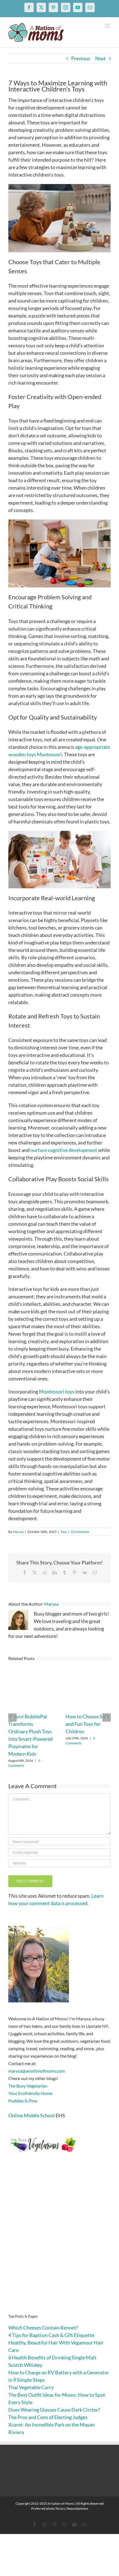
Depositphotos (77, 2508)
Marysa (18, 1532)
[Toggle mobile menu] (108, 26)
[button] (12, 1718)
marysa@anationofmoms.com (37, 2071)
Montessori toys (57, 1391)
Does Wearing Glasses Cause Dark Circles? (54, 2410)
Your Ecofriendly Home (30, 2093)
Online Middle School (32, 2115)
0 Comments (80, 1532)
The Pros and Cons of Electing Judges (48, 2417)
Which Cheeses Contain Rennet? (43, 2328)
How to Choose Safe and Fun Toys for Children (87, 1724)
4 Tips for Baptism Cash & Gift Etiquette (51, 2335)
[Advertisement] (59, 2242)
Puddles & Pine (23, 2101)
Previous (81, 58)
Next (100, 58)
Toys (64, 1532)
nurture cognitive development (64, 1150)
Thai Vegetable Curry (31, 2387)
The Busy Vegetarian (28, 2086)
